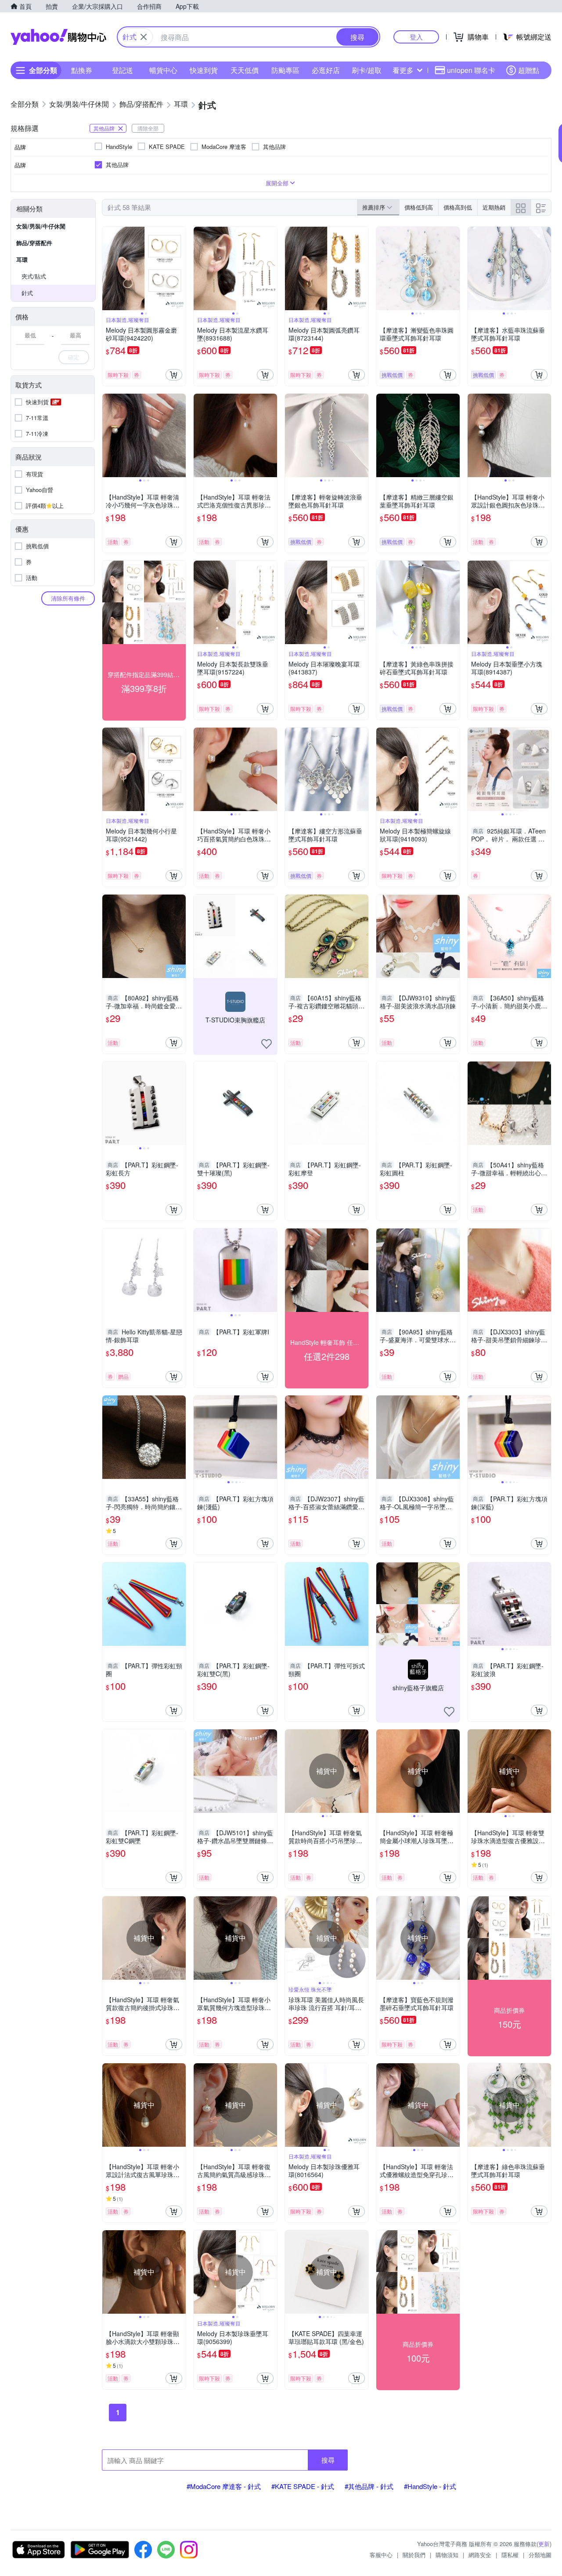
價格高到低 (458, 207)
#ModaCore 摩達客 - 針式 (224, 2486)
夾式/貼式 (34, 276)
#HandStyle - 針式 (430, 2486)
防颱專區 (285, 70)
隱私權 (510, 2555)
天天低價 (245, 70)
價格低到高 (419, 207)
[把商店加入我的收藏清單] (267, 1044)
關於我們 (414, 2555)
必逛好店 (326, 70)
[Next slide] (180, 268)
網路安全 (480, 2555)
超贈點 (529, 70)
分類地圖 (540, 2555)
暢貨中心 (163, 70)
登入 (416, 37)
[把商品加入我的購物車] (174, 375)
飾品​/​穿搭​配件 (34, 243)
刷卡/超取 (367, 70)
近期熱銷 (494, 207)
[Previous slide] (108, 268)
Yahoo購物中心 (58, 37)
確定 (74, 357)
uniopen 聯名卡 (471, 70)
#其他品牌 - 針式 (369, 2486)
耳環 (22, 259)
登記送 (122, 70)
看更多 (403, 70)
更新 (544, 2544)
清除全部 (148, 128)
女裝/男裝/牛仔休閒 (41, 226)
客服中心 (381, 2555)
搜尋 (328, 2460)
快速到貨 (204, 70)
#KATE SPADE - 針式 (303, 2486)
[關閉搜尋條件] (144, 37)
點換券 (82, 70)
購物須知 (447, 2555)
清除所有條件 (68, 598)
